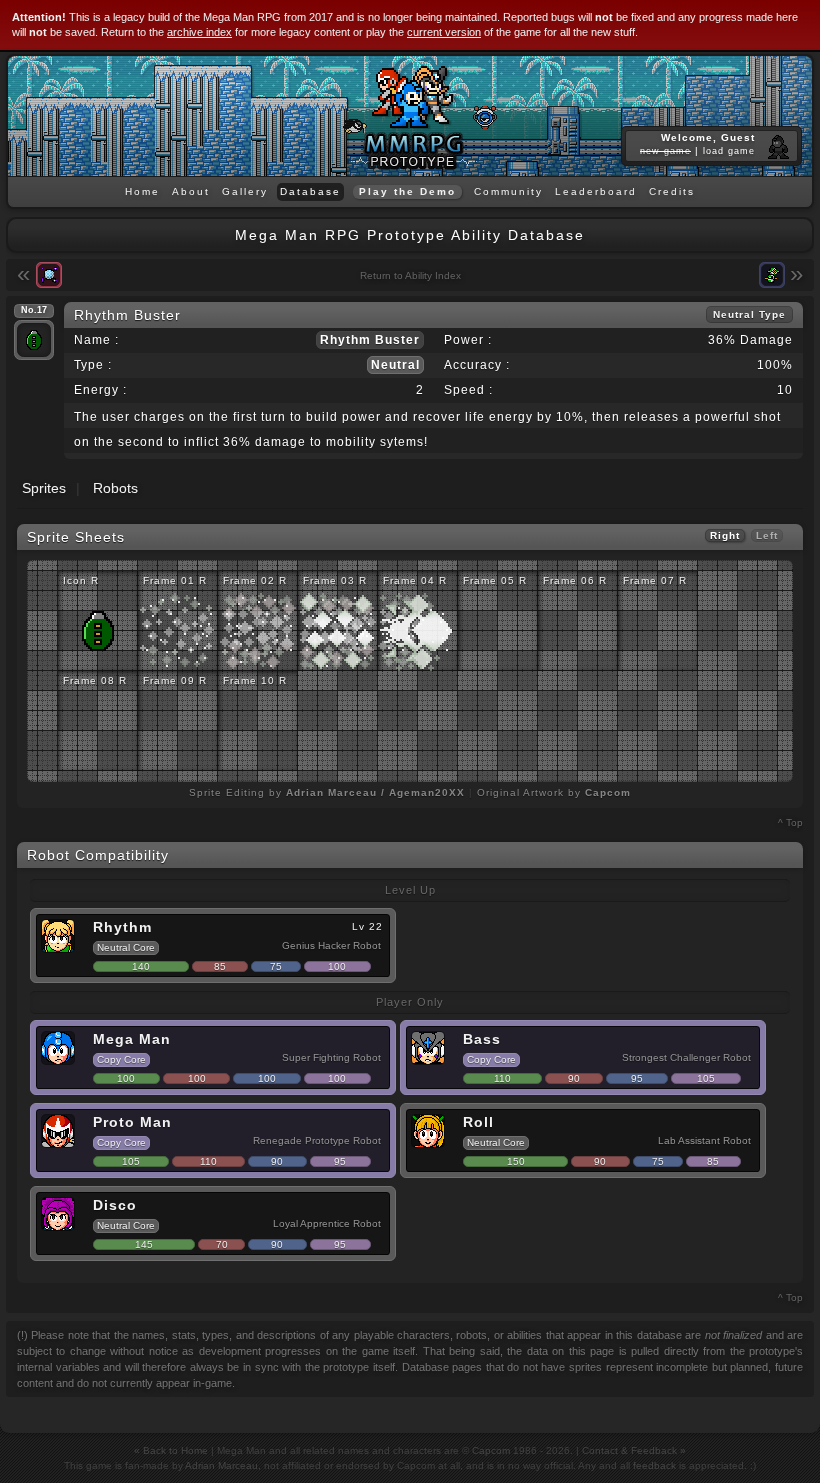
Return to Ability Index (410, 275)
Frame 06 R (575, 580)
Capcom (491, 1450)
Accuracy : (477, 365)
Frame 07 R (655, 580)
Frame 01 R (175, 580)
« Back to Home (171, 1450)
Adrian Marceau (221, 1465)
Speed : (468, 390)
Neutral (395, 365)
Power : (468, 340)
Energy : (100, 390)
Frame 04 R (415, 580)
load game (729, 151)
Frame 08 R (95, 680)
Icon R (81, 580)
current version (444, 32)
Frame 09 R (175, 680)
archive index (199, 32)
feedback (654, 1465)
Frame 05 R (495, 580)
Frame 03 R (335, 580)
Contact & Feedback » (634, 1450)
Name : (96, 340)
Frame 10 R (255, 680)
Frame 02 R (255, 580)
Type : (93, 365)
